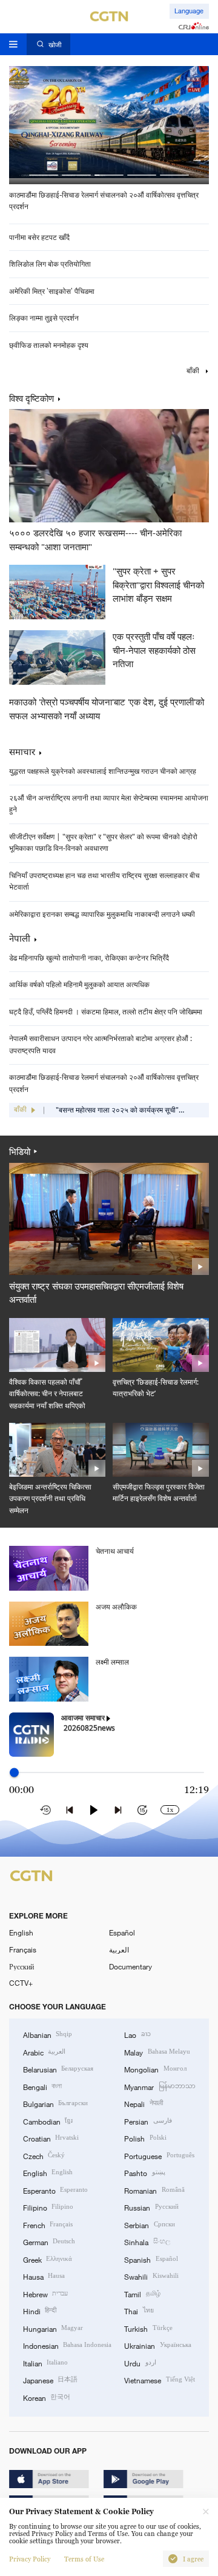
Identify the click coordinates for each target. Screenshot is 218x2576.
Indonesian (67, 2345)
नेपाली (20, 938)
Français (23, 1949)
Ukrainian (157, 2345)
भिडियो (20, 1151)
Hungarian (53, 2328)
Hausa (44, 2276)
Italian (45, 2363)
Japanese (50, 2380)
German (49, 2242)
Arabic (44, 2052)
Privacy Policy (30, 2559)
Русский (21, 1966)
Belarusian (58, 2069)
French (48, 2225)
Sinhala (147, 2242)
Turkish (148, 2328)
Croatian (51, 2138)
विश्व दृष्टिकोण (31, 399)
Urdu (140, 2363)
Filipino (48, 2207)
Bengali (42, 2086)
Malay (157, 2052)
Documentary (130, 1966)
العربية (119, 1949)
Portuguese (159, 2155)
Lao (137, 2034)
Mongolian (155, 2069)
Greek (48, 2259)
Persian (148, 2121)
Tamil (142, 2294)
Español (122, 1932)
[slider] (14, 1773)
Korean (47, 2397)
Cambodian (48, 2121)
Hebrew (45, 2294)
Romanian (154, 2190)
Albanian (48, 2034)
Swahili (151, 2276)
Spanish (151, 2259)
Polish (145, 2138)
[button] (44, 175)
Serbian (149, 2225)
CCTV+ (21, 1983)
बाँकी (194, 371)
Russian (151, 2207)
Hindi (40, 2311)
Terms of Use (84, 2559)
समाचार (22, 751)
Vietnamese (159, 2380)
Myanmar (160, 2086)
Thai (139, 2311)
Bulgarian (55, 2103)
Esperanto (55, 2190)
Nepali (143, 2103)
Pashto (144, 2172)
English (21, 1932)
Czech (44, 2155)
